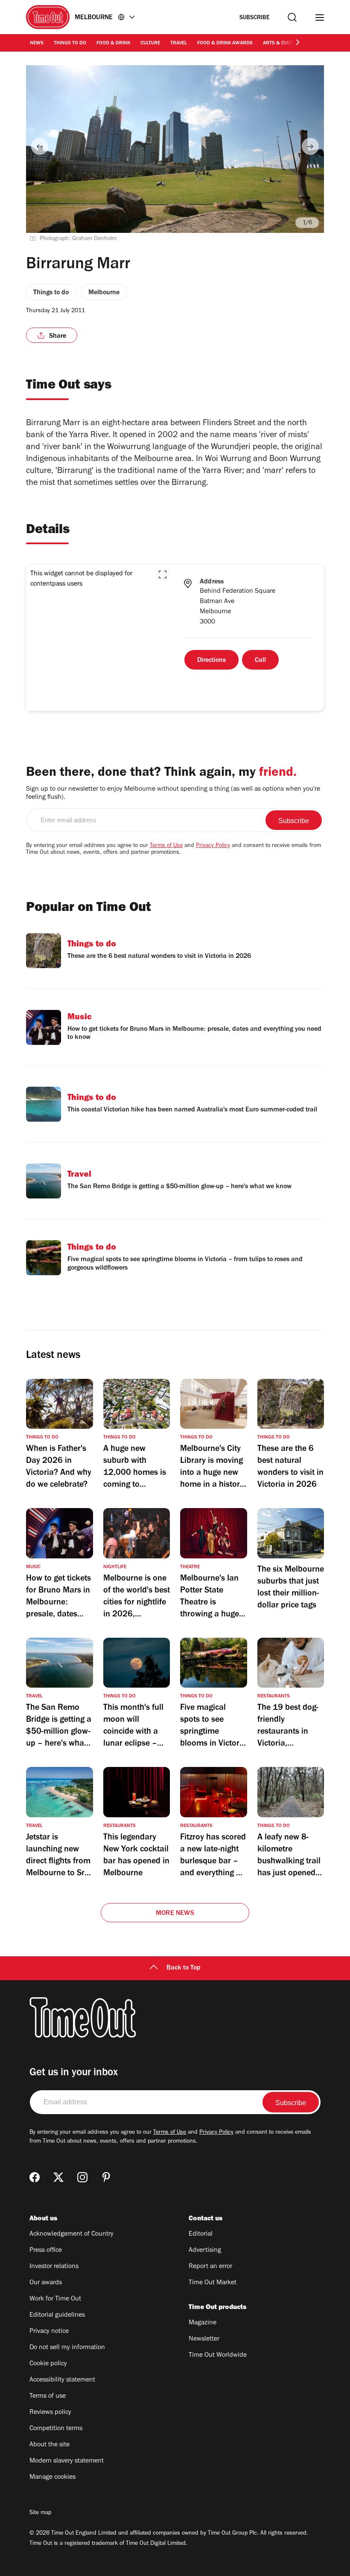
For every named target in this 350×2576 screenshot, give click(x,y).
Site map (40, 2513)
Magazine (203, 2323)
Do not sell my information (67, 2348)
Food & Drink (113, 44)
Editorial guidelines (57, 2315)
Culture (150, 44)
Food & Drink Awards (225, 44)
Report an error (210, 2267)
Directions (211, 661)
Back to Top (184, 1968)
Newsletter (204, 2339)
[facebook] (35, 2177)
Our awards (46, 2283)
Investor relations (54, 2267)
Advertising (205, 2251)
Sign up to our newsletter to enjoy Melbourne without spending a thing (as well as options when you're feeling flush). (173, 793)
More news (175, 1914)
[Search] (292, 17)
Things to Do (70, 44)
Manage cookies (52, 2477)
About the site (50, 2445)
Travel (179, 44)
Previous (40, 146)
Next (310, 146)
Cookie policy (48, 2364)
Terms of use (48, 2396)
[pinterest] (106, 2177)
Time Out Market (213, 2283)
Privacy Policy (213, 846)
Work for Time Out (55, 2299)
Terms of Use (166, 846)
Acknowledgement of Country (71, 2234)
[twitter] (58, 2177)
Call (260, 661)
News (37, 44)
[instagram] (82, 2177)
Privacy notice (49, 2332)
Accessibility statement (62, 2380)
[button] (163, 574)
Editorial (201, 2234)
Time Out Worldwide (218, 2356)
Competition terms (56, 2429)
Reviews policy (50, 2413)
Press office (46, 2251)
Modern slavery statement (67, 2461)
